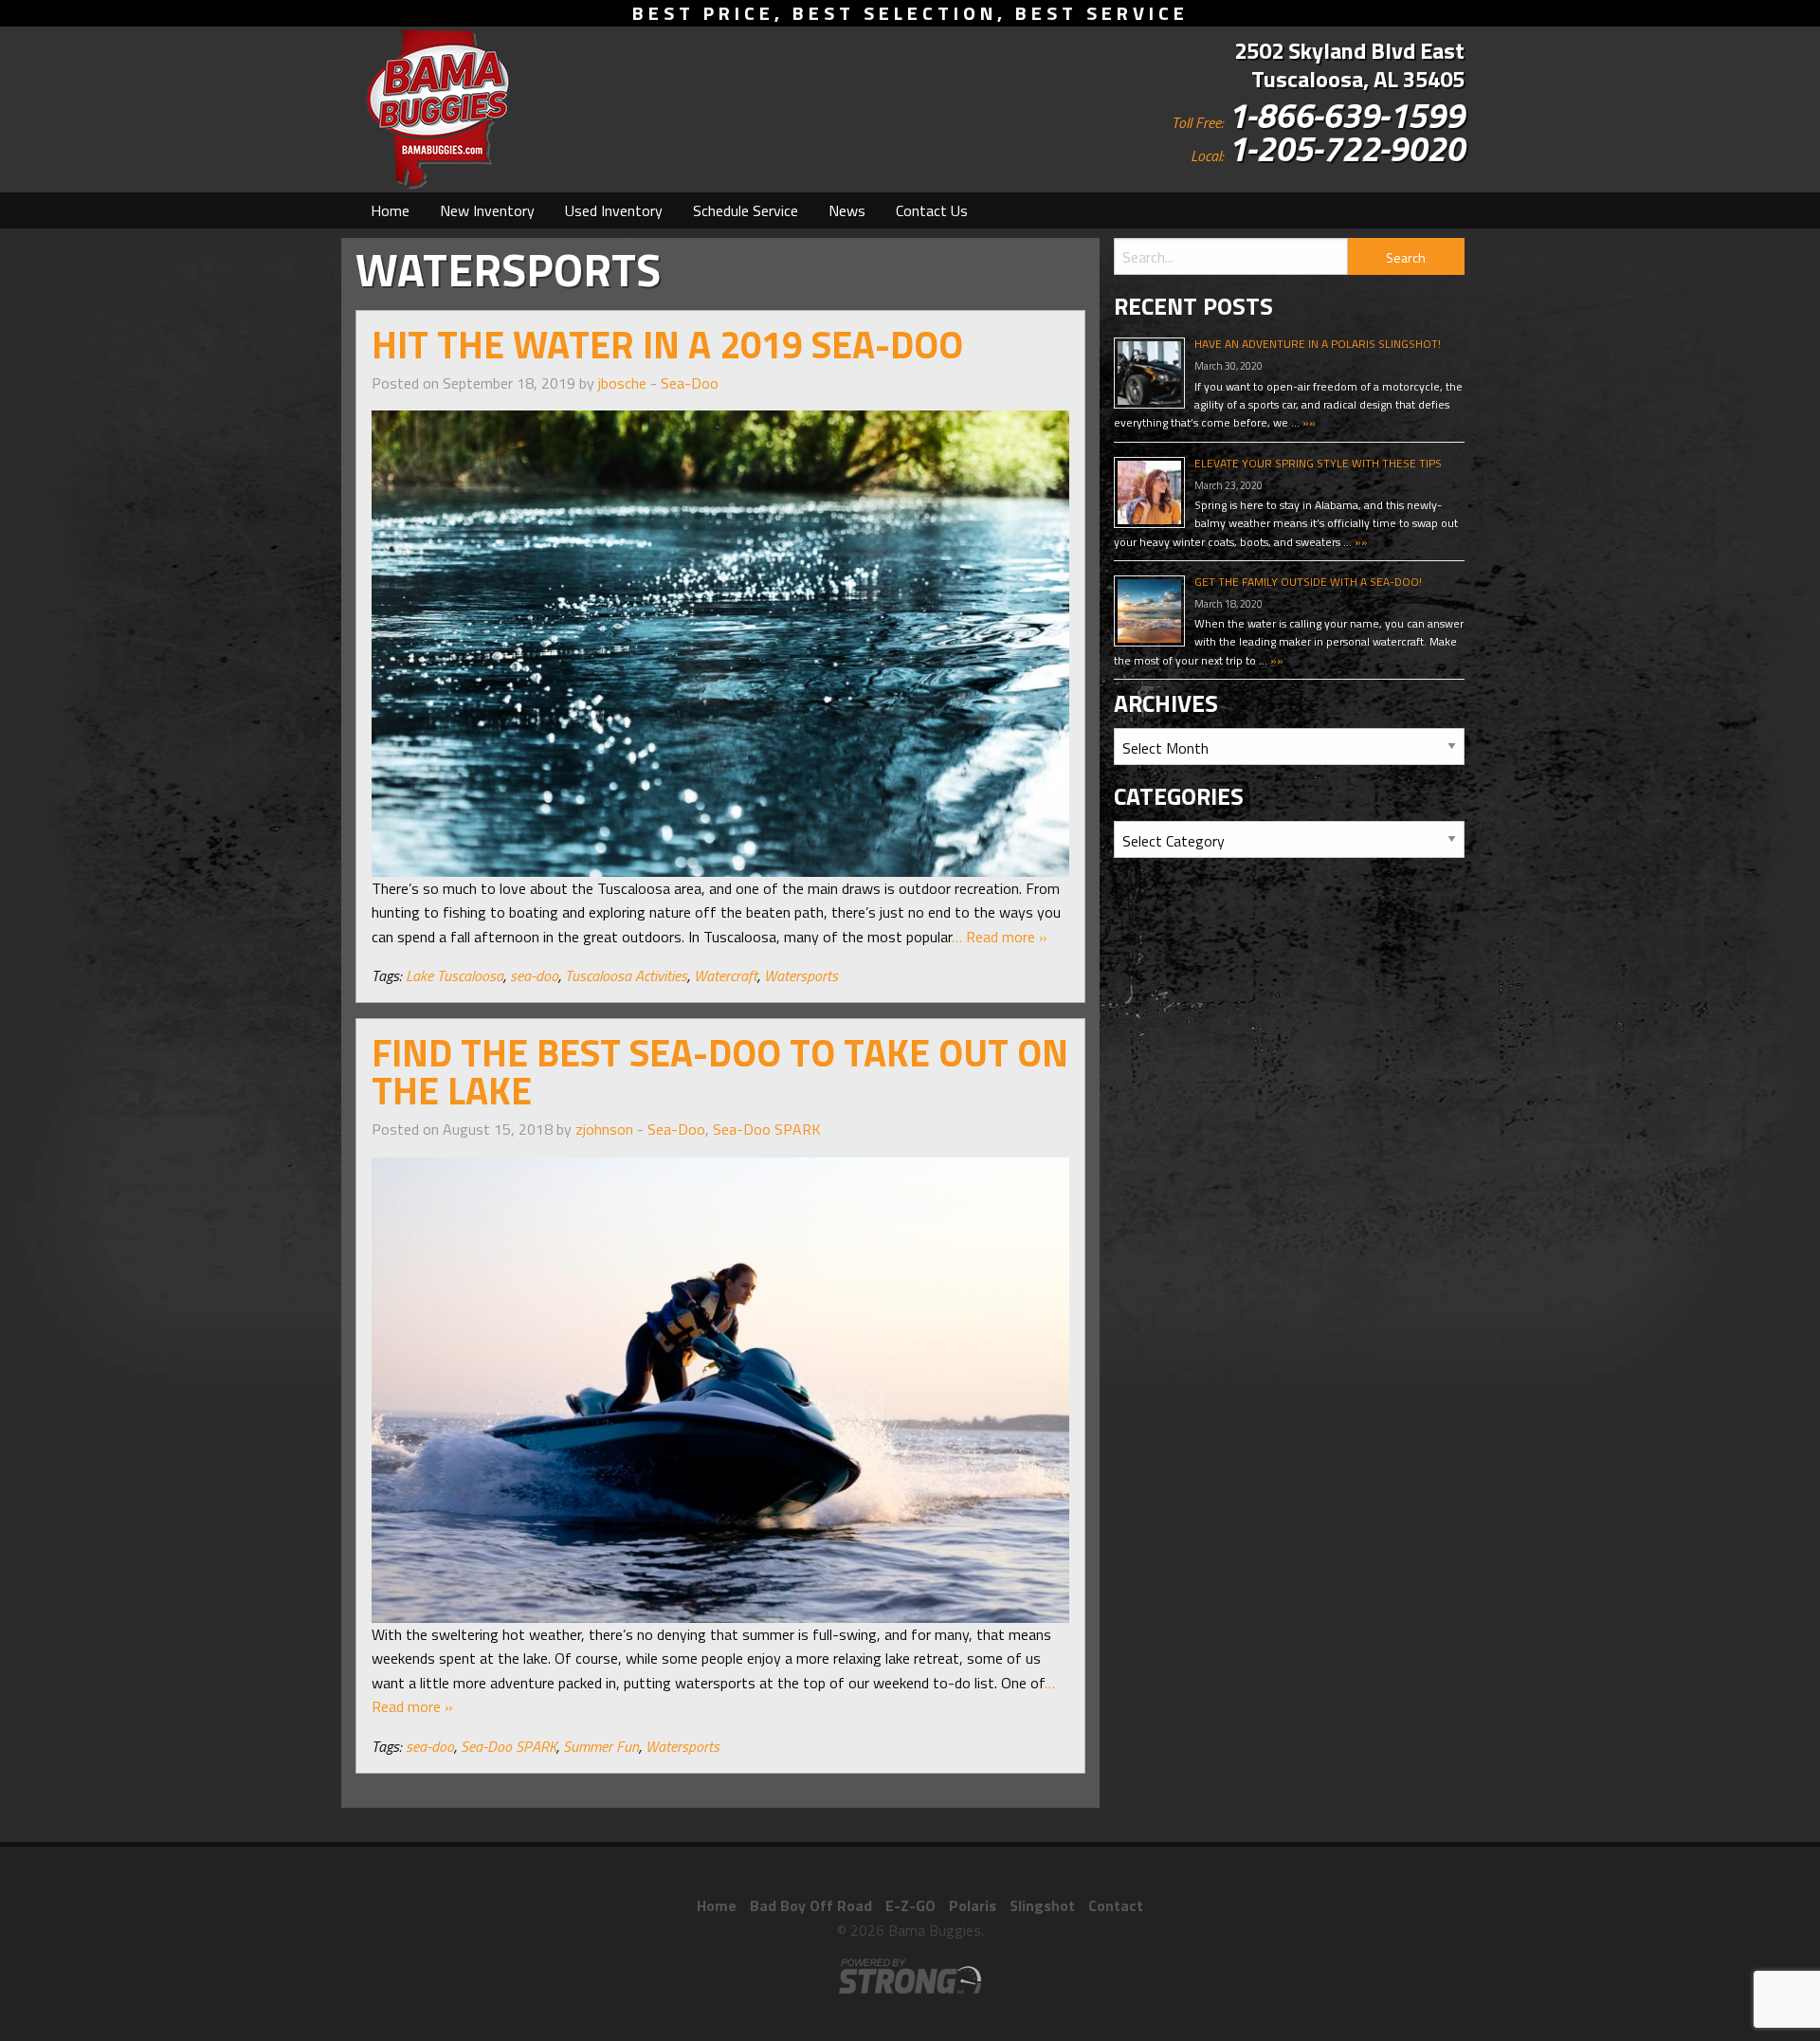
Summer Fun (601, 1746)
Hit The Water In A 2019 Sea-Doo (667, 345)
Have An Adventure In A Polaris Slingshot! (1318, 344)
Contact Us (932, 210)
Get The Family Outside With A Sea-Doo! (1308, 582)
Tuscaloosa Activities (626, 975)
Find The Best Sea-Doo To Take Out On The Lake (720, 1072)
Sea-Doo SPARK (767, 1129)
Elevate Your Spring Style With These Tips (1318, 463)
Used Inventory (614, 210)
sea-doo (534, 975)
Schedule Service (746, 210)
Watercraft (726, 975)
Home (390, 210)
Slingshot (1042, 1905)
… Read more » (1000, 937)
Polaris (973, 1905)
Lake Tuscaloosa (455, 975)
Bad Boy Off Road (811, 1905)
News (847, 210)
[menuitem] (390, 210)
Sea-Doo (690, 383)
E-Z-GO (910, 1905)
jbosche (622, 383)
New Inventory (487, 210)
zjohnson (604, 1129)
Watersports (801, 975)
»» (1308, 422)
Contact (1116, 1905)
